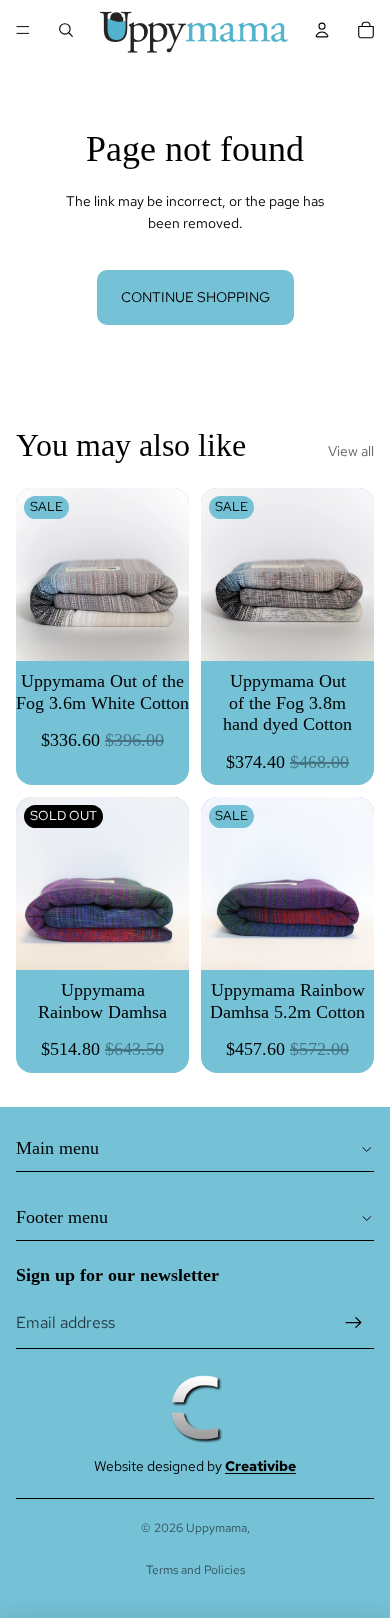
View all (351, 451)
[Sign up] (354, 1323)
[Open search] (66, 30)
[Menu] (23, 30)
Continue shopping (195, 297)
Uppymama (216, 1528)
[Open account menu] (322, 30)
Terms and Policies (195, 1570)
